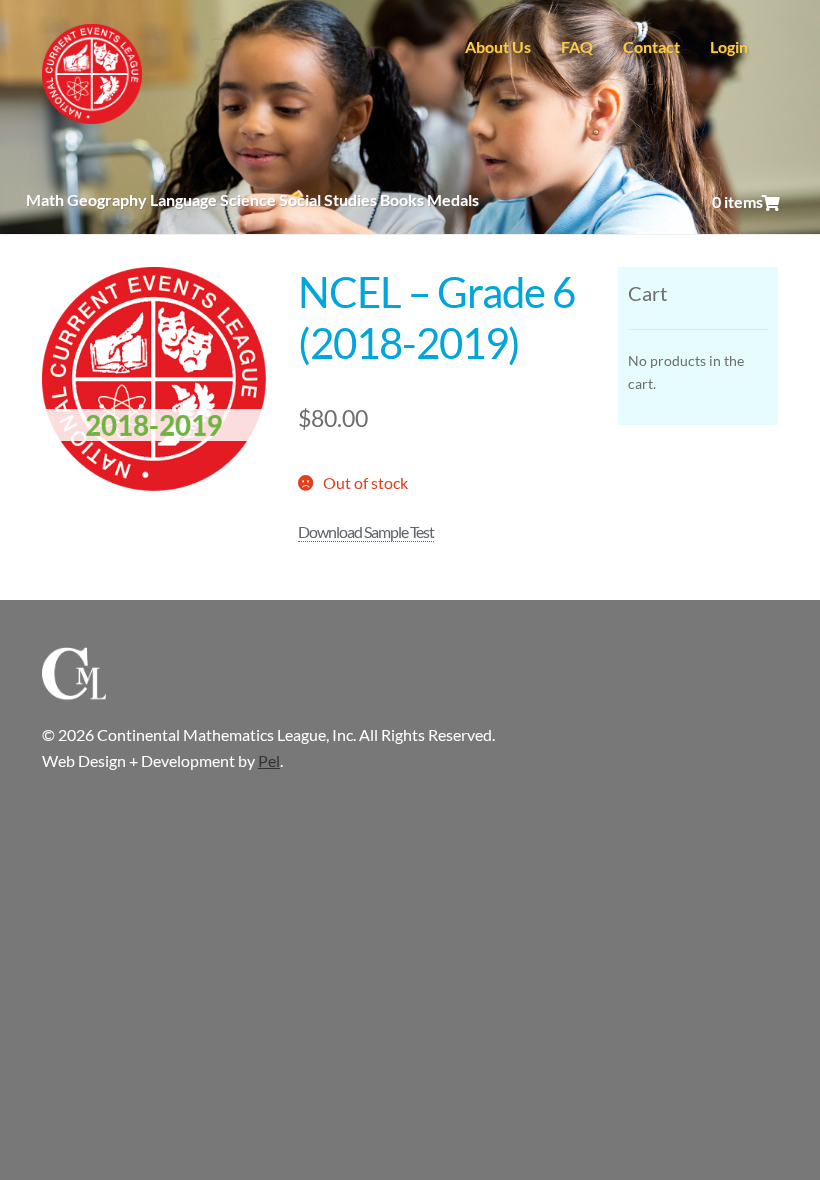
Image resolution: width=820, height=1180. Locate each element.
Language (183, 199)
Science (248, 199)
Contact (651, 47)
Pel (269, 760)
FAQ (577, 47)
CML (92, 74)
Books (402, 199)
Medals (453, 199)
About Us (498, 47)
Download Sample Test (366, 531)
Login (729, 47)
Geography (107, 199)
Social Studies (328, 199)
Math (45, 199)
